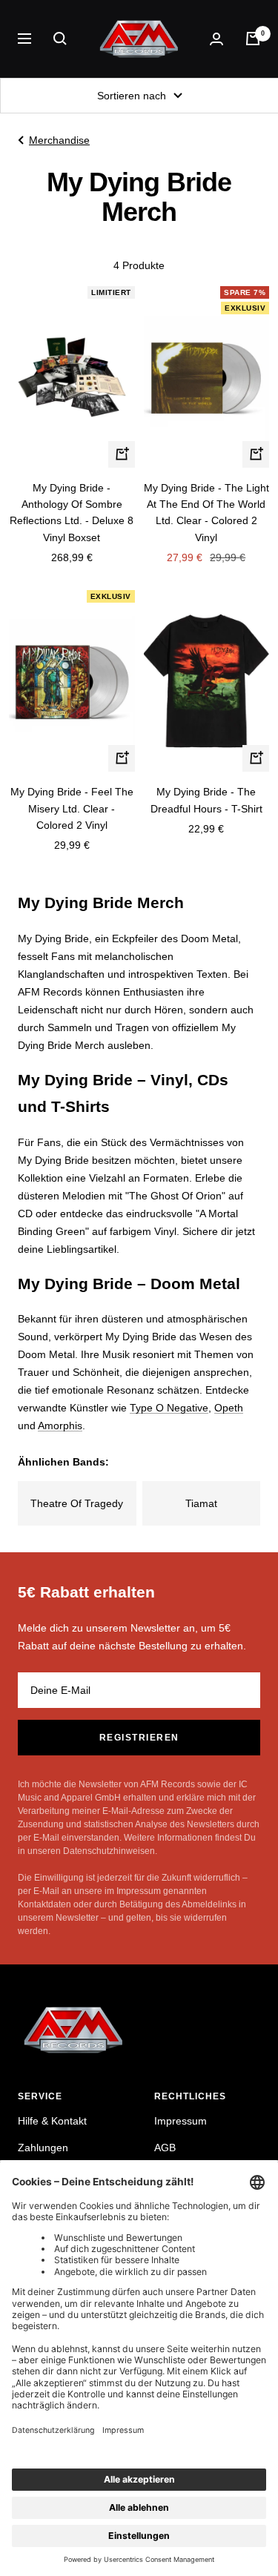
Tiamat (201, 1503)
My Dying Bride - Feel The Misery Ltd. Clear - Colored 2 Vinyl (72, 808)
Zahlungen (43, 2148)
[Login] (216, 39)
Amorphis (60, 1426)
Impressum (181, 2121)
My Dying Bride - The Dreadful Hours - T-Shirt (206, 800)
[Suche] (60, 39)
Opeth (229, 1408)
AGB (165, 2148)
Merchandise (59, 140)
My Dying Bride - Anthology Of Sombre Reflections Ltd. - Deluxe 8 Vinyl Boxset (72, 513)
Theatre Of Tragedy (77, 1503)
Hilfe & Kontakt (52, 2121)
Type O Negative (169, 1408)
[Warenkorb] (253, 39)
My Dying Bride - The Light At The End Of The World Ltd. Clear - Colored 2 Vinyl (206, 513)
